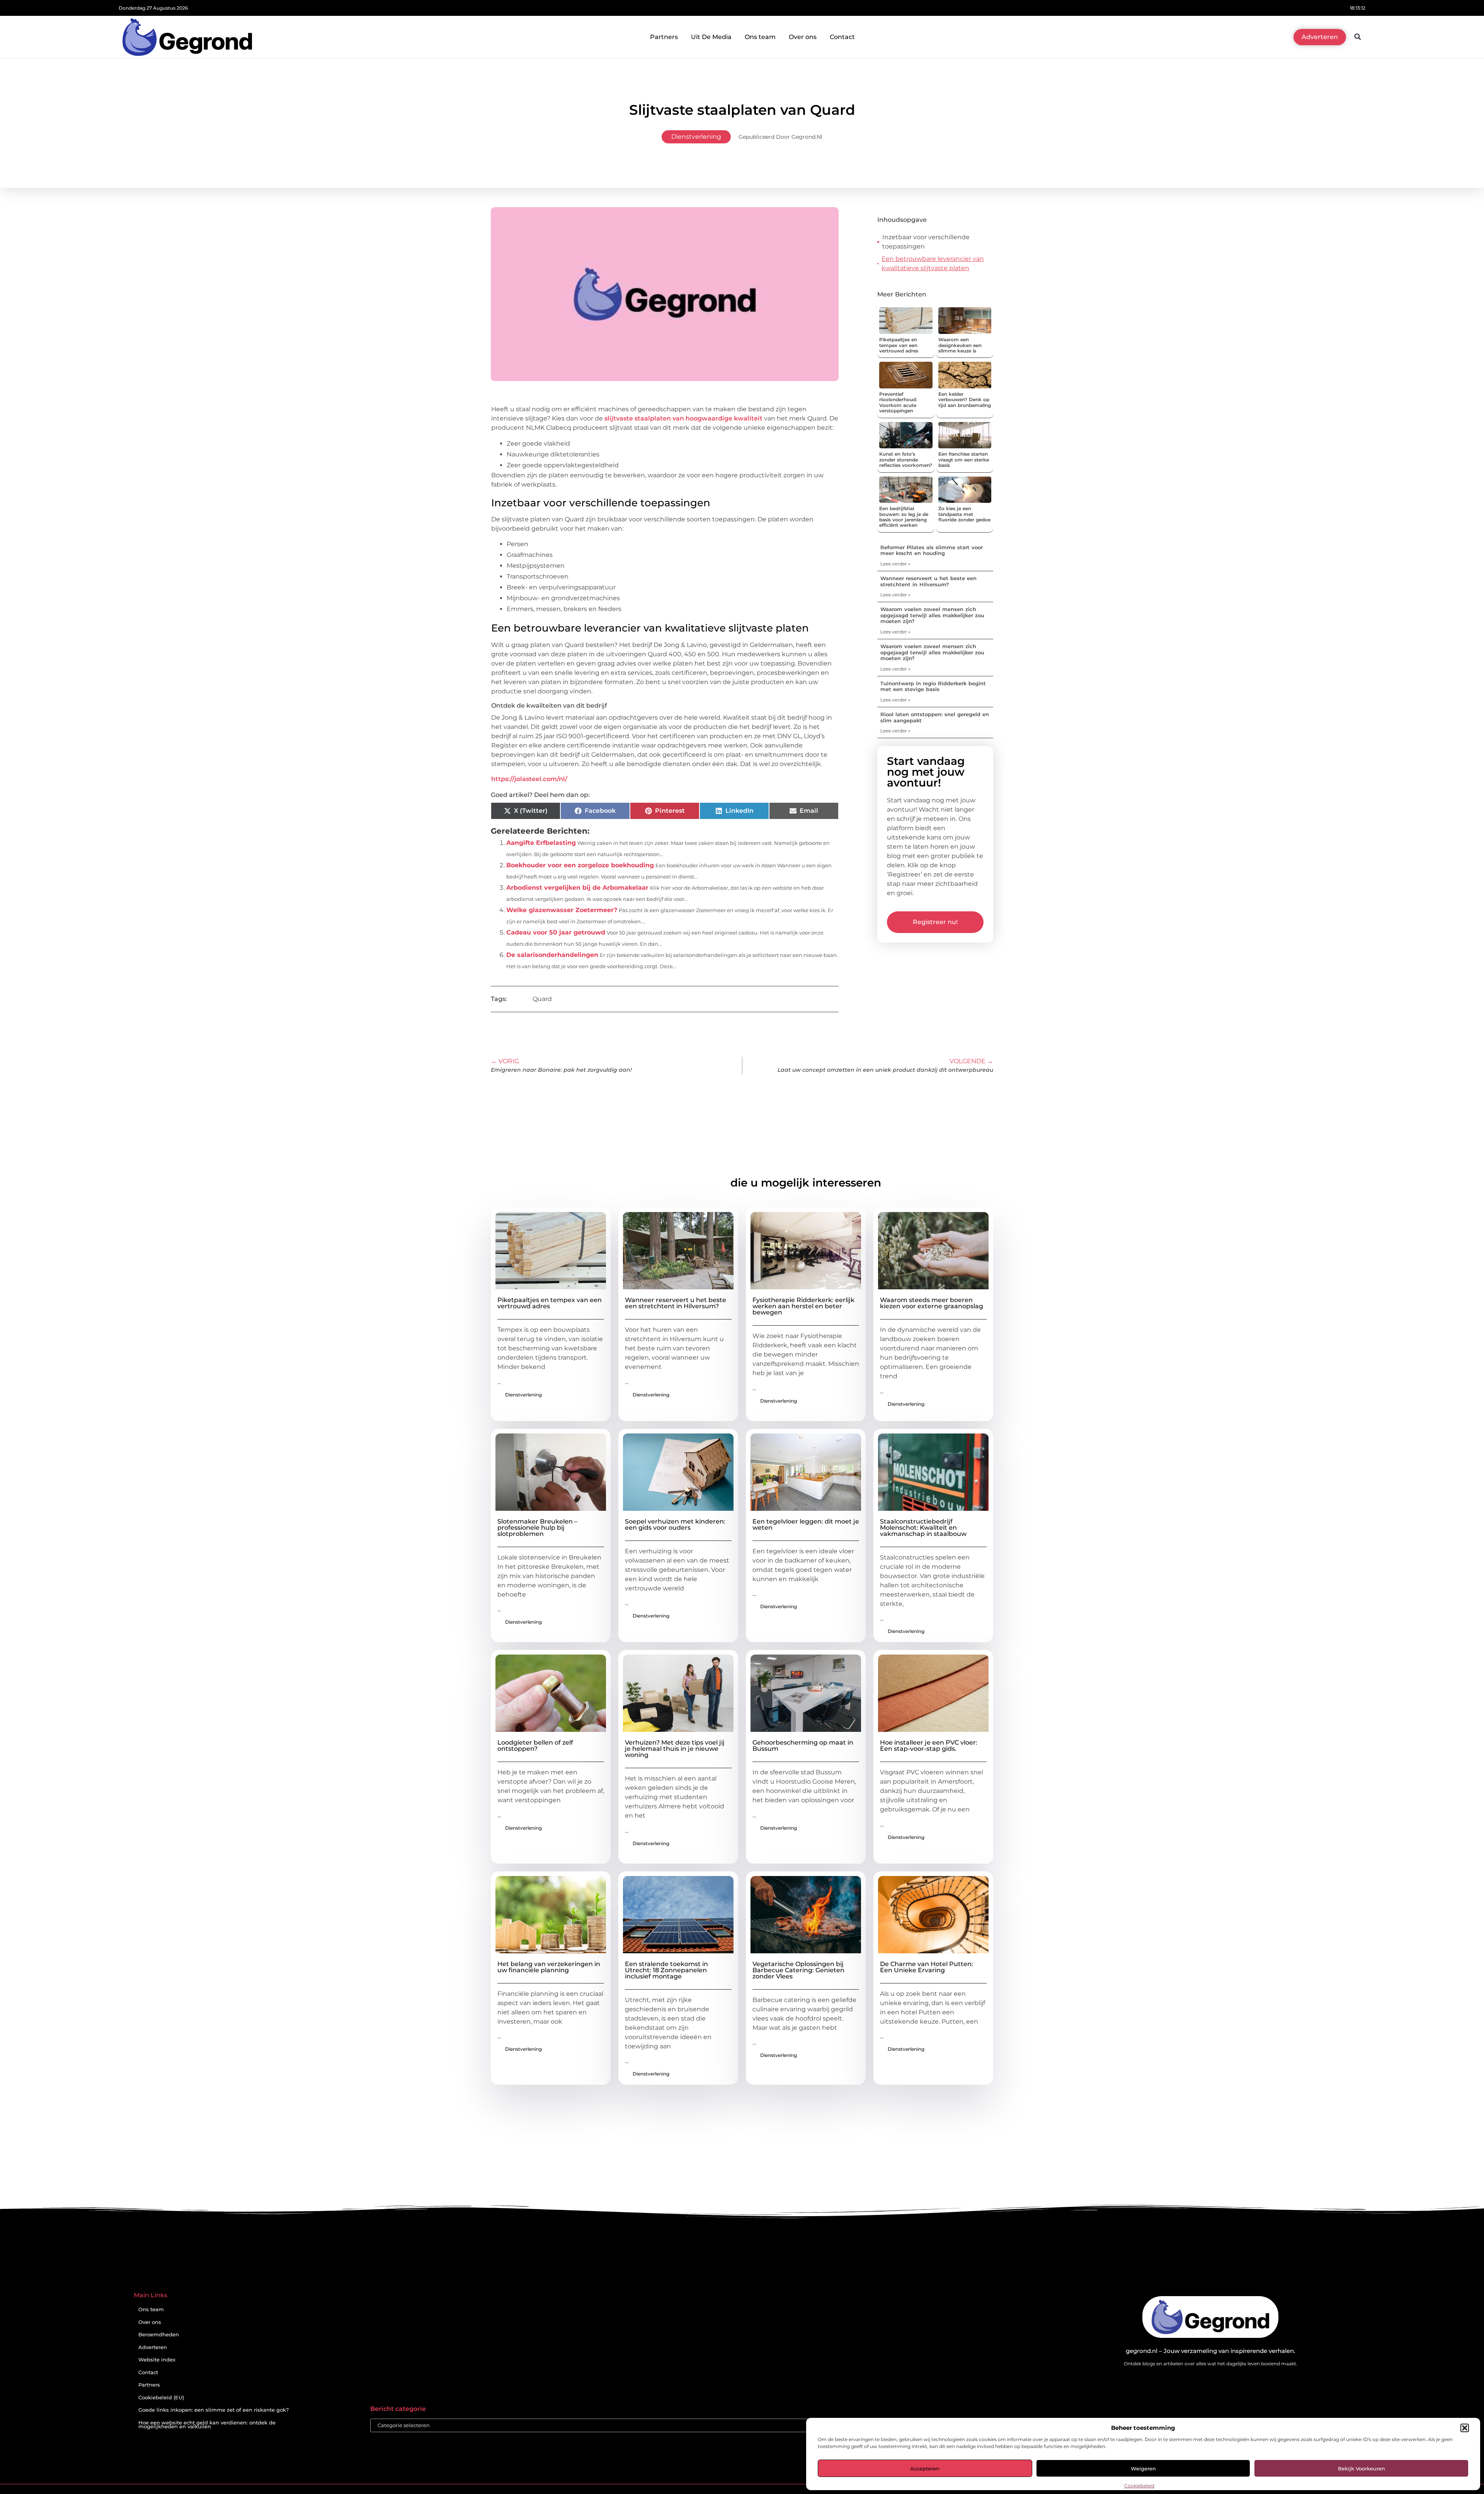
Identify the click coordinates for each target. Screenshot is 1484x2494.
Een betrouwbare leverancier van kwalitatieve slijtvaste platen (933, 263)
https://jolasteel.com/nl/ (529, 779)
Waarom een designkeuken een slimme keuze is (960, 345)
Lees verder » (895, 564)
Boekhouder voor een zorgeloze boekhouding (580, 865)
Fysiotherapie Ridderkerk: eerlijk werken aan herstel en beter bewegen (803, 1306)
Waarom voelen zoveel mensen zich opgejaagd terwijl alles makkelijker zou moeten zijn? (932, 615)
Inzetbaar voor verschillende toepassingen (926, 242)
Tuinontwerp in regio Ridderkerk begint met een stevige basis (933, 686)
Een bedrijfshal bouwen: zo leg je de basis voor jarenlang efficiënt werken (904, 517)
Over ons (803, 37)
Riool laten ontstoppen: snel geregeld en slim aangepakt (935, 717)
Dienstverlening (696, 137)
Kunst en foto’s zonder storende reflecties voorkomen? (906, 460)
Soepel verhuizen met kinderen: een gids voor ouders (675, 1524)
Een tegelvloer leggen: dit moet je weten (806, 1524)
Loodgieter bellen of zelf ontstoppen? (535, 1746)
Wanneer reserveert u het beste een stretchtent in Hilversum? (928, 581)
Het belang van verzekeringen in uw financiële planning (549, 1967)
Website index (157, 2360)
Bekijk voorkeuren (1361, 2468)
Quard (542, 999)
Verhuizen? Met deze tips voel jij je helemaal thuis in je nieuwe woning (675, 1749)
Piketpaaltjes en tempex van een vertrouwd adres (899, 345)
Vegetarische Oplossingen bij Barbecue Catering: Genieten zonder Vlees (798, 1970)
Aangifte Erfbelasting (541, 843)
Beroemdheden (159, 2335)
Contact (842, 37)
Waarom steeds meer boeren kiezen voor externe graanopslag (932, 1303)
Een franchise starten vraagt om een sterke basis (964, 460)
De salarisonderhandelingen (552, 955)
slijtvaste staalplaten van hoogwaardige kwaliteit (683, 418)
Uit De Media (711, 37)
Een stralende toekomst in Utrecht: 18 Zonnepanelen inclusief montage (666, 1970)
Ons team (760, 37)
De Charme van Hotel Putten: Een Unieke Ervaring (927, 1967)
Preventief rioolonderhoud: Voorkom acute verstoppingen (898, 402)
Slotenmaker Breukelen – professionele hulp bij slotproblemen (537, 1528)
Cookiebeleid (1139, 2486)
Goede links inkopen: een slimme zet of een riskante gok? (214, 2410)
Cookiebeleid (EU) (161, 2398)
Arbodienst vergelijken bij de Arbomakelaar (577, 888)
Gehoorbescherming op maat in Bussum (803, 1746)
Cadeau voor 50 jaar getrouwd (556, 932)
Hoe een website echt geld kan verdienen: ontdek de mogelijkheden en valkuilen (207, 2425)
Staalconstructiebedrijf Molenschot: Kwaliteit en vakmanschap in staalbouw (923, 1528)
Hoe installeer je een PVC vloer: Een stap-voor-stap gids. (929, 1746)
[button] (1465, 2428)
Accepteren (925, 2468)
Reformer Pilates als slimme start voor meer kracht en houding (932, 550)
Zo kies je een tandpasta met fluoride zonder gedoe (964, 514)
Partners (664, 37)
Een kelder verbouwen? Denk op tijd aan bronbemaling (965, 400)
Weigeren (1143, 2468)
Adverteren (153, 2347)
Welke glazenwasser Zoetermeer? (562, 910)
